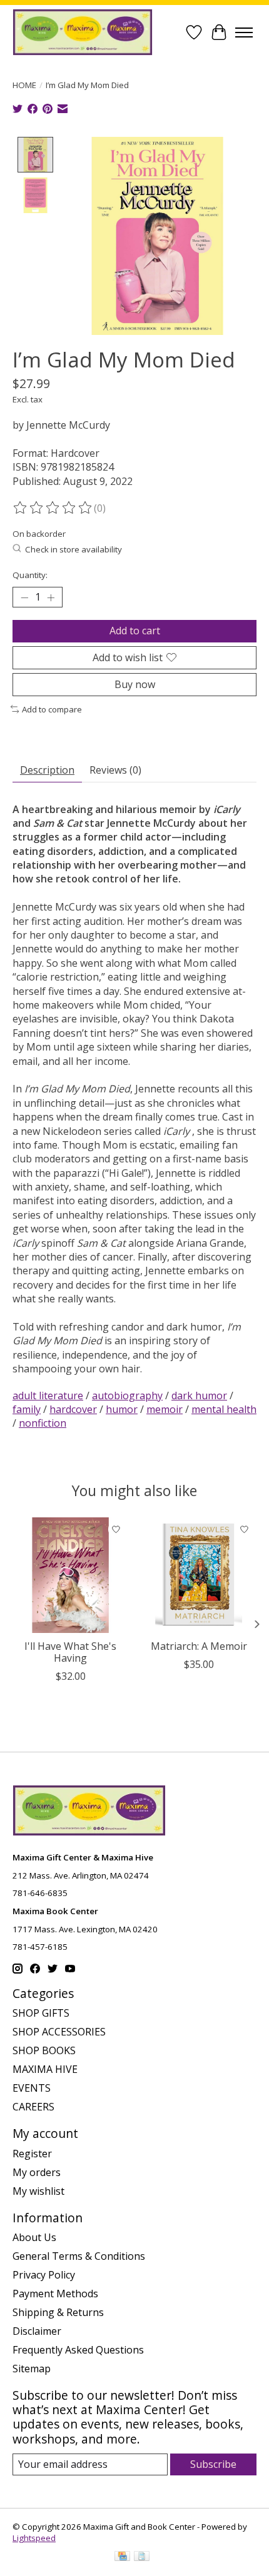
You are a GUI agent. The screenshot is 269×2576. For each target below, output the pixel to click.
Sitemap (32, 2369)
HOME (24, 85)
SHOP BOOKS (44, 2050)
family (27, 1409)
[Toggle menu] (244, 32)
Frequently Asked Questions (78, 2350)
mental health (224, 1409)
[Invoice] (142, 2557)
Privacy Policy (44, 2275)
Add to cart (135, 631)
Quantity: (30, 575)
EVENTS (32, 2088)
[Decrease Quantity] (24, 597)
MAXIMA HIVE (45, 2069)
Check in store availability (74, 549)
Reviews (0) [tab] (115, 770)
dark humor (199, 1395)
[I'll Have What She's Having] (70, 1575)
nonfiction (43, 1423)
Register (32, 2154)
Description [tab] (47, 770)
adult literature (48, 1395)
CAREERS (33, 2107)
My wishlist (38, 2191)
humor (122, 1409)
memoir (165, 1409)
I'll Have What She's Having (70, 1652)
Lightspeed (34, 2538)
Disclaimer (37, 2331)
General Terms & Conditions (79, 2256)
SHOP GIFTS (41, 2013)
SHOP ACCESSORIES (59, 2032)
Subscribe (213, 2464)
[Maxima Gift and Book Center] (83, 32)
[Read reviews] (53, 508)
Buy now (135, 684)
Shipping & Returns (58, 2312)
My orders (37, 2172)
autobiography (127, 1395)
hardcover (73, 1409)
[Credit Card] (122, 2557)
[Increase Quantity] (51, 597)
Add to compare (52, 709)
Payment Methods (55, 2294)
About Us (34, 2237)
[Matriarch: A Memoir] (199, 1575)
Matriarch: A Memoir (199, 1646)
